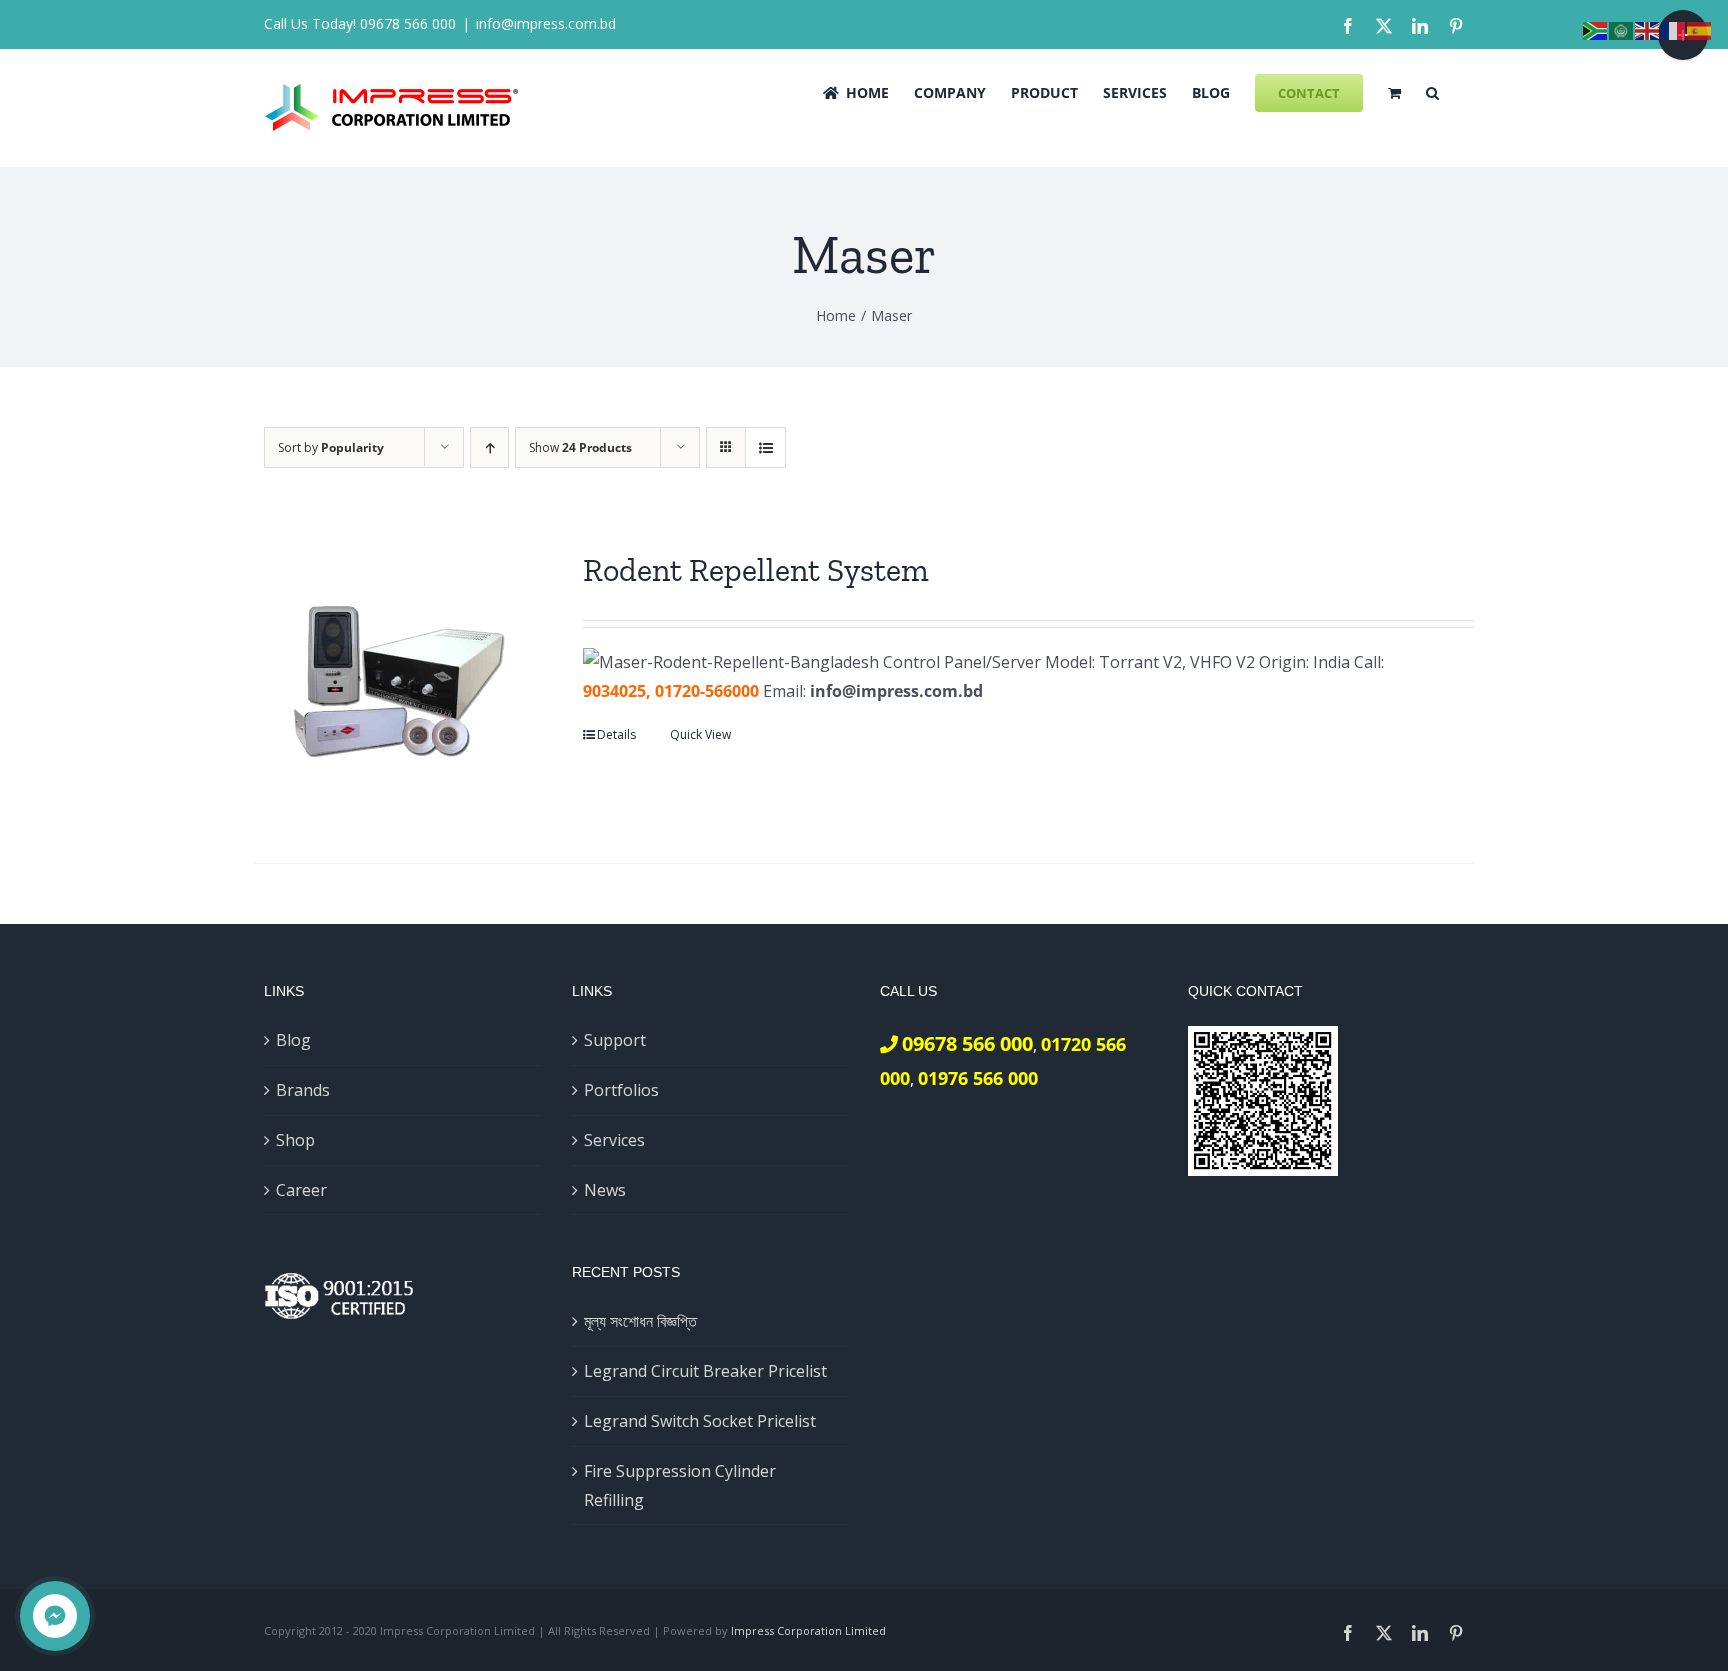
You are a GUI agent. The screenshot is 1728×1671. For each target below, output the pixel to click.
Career (301, 1190)
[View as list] (765, 447)
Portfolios (621, 1090)
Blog (293, 1040)
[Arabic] (1622, 29)
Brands (303, 1090)
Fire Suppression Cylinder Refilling (680, 1485)
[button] (1432, 91)
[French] (1674, 29)
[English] (1648, 29)
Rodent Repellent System (756, 570)
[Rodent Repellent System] (394, 681)
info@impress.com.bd (546, 23)
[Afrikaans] (1596, 29)
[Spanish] (1700, 29)
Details (616, 734)
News (605, 1190)
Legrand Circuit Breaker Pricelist (705, 1371)
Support (615, 1040)
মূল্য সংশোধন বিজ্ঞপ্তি (640, 1321)
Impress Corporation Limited (808, 1630)
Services (614, 1140)
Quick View (700, 734)
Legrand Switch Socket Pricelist (700, 1421)
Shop (295, 1140)
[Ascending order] (489, 447)
